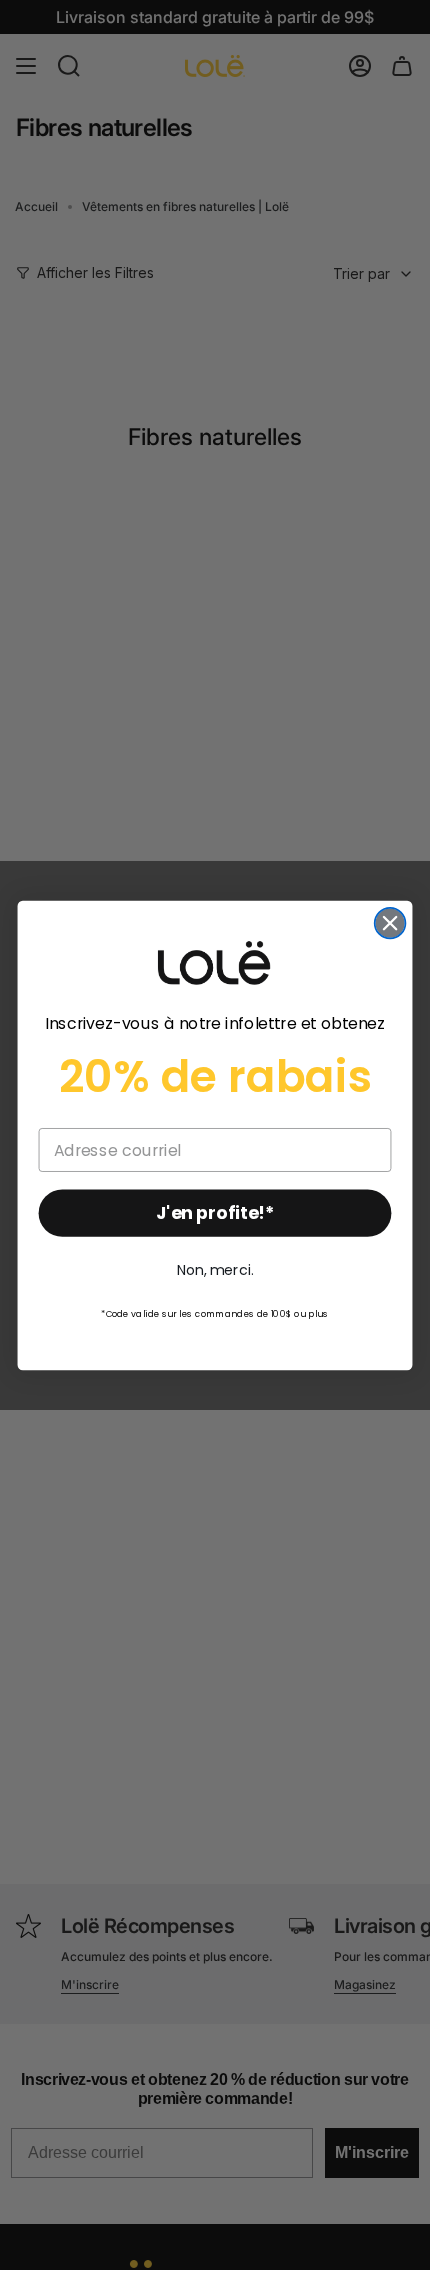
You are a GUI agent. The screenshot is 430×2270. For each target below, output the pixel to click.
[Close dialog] (390, 922)
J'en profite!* (215, 1212)
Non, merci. (215, 1270)
